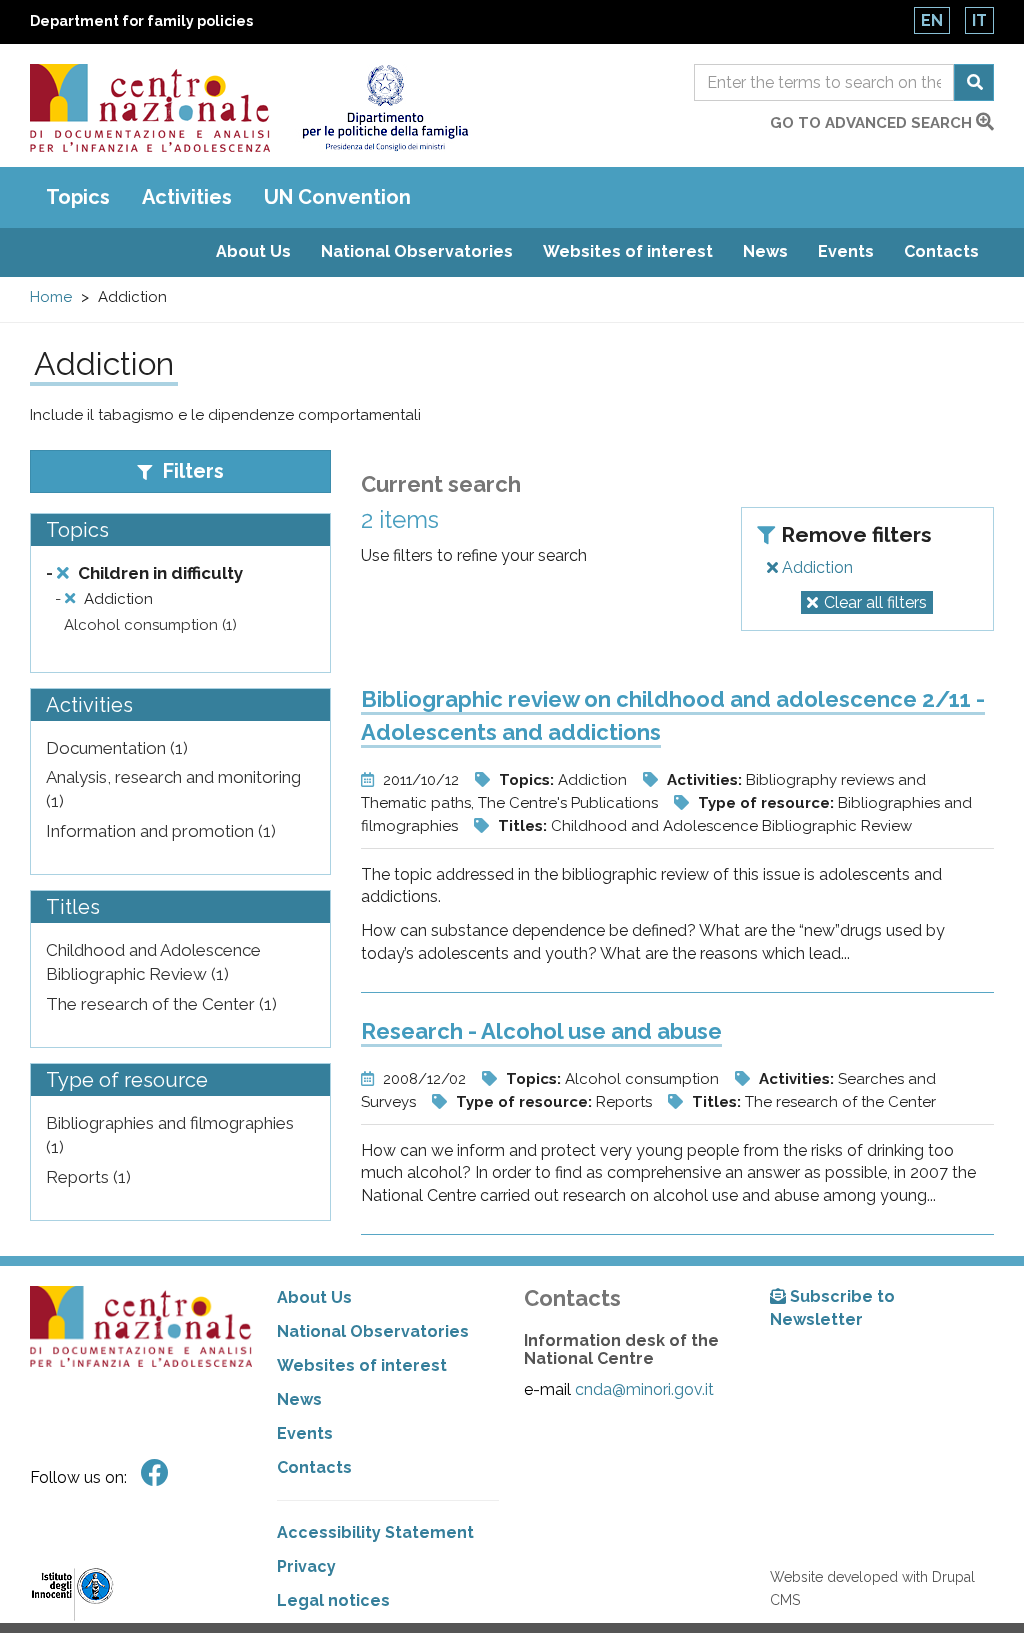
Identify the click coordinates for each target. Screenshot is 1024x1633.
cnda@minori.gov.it (644, 1389)
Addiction (815, 567)
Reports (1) (88, 1177)
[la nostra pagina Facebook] (155, 1473)
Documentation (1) (117, 748)
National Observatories (417, 251)
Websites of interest (628, 251)
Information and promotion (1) (161, 831)
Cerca (974, 82)
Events (846, 251)
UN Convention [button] (337, 197)
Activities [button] (187, 197)
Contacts (941, 251)
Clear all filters (875, 602)
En (932, 20)
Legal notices (333, 1600)
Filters (191, 471)
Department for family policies (141, 21)
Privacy (306, 1566)
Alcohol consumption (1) (150, 625)
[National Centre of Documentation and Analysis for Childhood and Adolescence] (150, 108)
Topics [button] (78, 197)
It (979, 20)
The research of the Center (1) (161, 1004)
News (765, 251)
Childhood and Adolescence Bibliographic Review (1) (153, 962)
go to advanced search (873, 123)
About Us (253, 251)
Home (51, 297)
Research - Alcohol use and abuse (541, 1031)
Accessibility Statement (375, 1532)
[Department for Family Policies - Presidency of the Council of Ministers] (384, 108)
